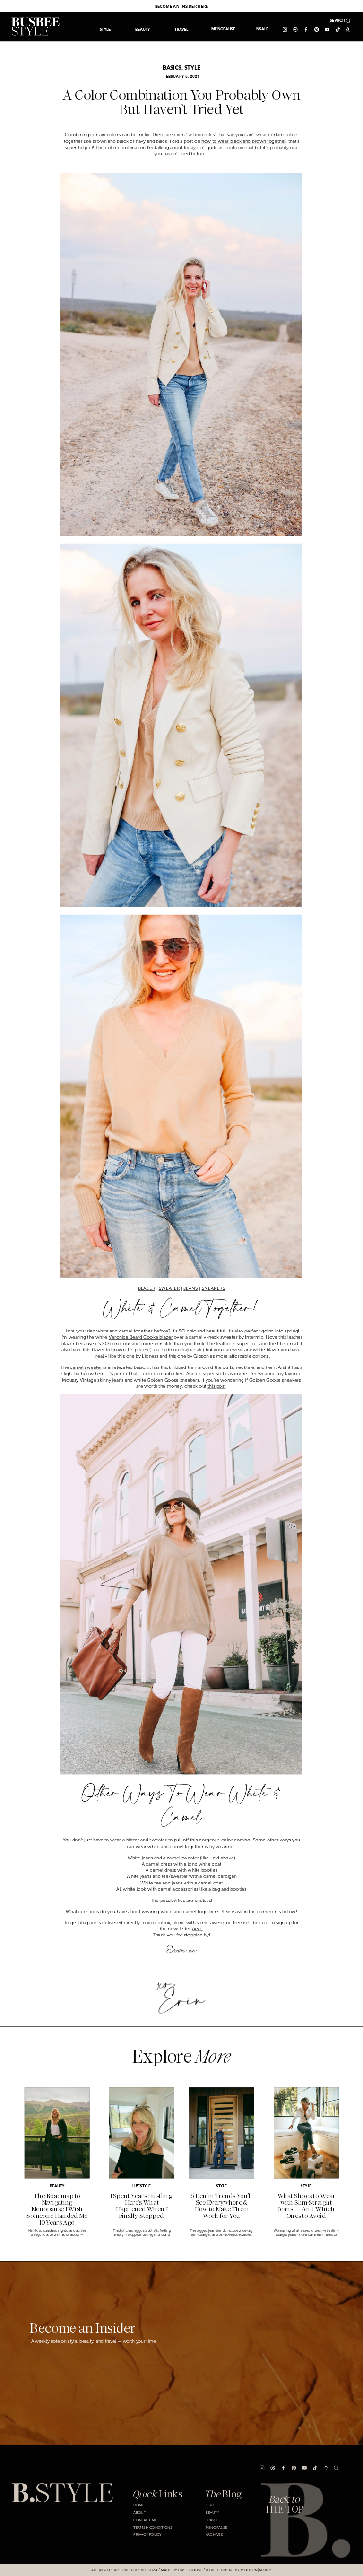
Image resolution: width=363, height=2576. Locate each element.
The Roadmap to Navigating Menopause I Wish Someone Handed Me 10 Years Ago (57, 2209)
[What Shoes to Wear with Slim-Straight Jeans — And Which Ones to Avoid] (306, 2133)
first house (190, 2570)
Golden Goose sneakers (173, 1380)
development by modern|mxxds (239, 2570)
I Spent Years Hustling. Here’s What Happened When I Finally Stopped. (142, 2206)
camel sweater (86, 1367)
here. (198, 1929)
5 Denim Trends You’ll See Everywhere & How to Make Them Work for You (222, 2206)
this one (126, 1356)
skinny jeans (110, 1380)
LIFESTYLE (142, 2186)
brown (118, 1350)
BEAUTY (57, 2186)
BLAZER (147, 1288)
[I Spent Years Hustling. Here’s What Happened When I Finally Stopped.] (142, 2133)
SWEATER (169, 1288)
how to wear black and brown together (244, 141)
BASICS (172, 68)
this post (216, 1386)
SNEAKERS (214, 1288)
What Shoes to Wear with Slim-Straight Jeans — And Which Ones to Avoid (307, 2206)
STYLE (192, 68)
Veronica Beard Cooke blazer (141, 1337)
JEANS (191, 1288)
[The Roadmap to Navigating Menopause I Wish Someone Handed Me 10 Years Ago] (57, 2133)
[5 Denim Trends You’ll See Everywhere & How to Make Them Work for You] (222, 2133)
